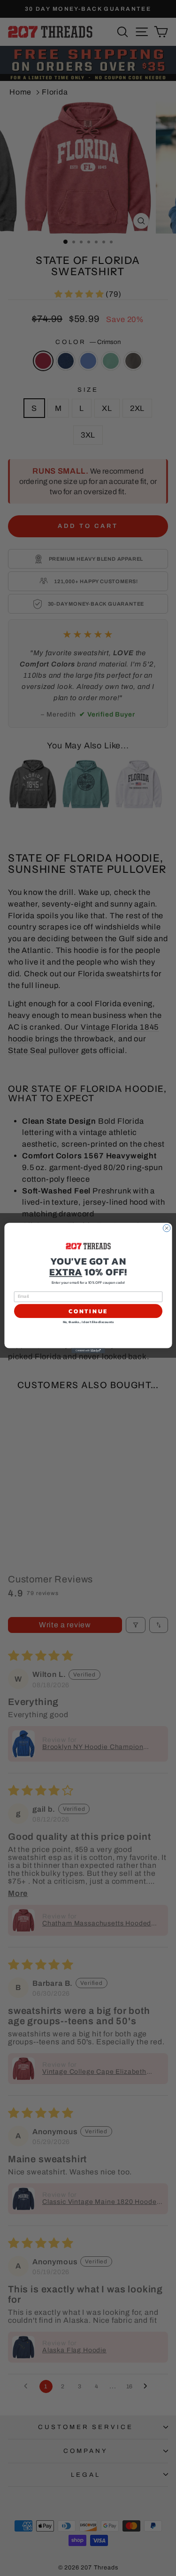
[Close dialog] (167, 1228)
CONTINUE (88, 1311)
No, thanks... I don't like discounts (88, 1322)
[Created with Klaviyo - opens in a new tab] (88, 1351)
